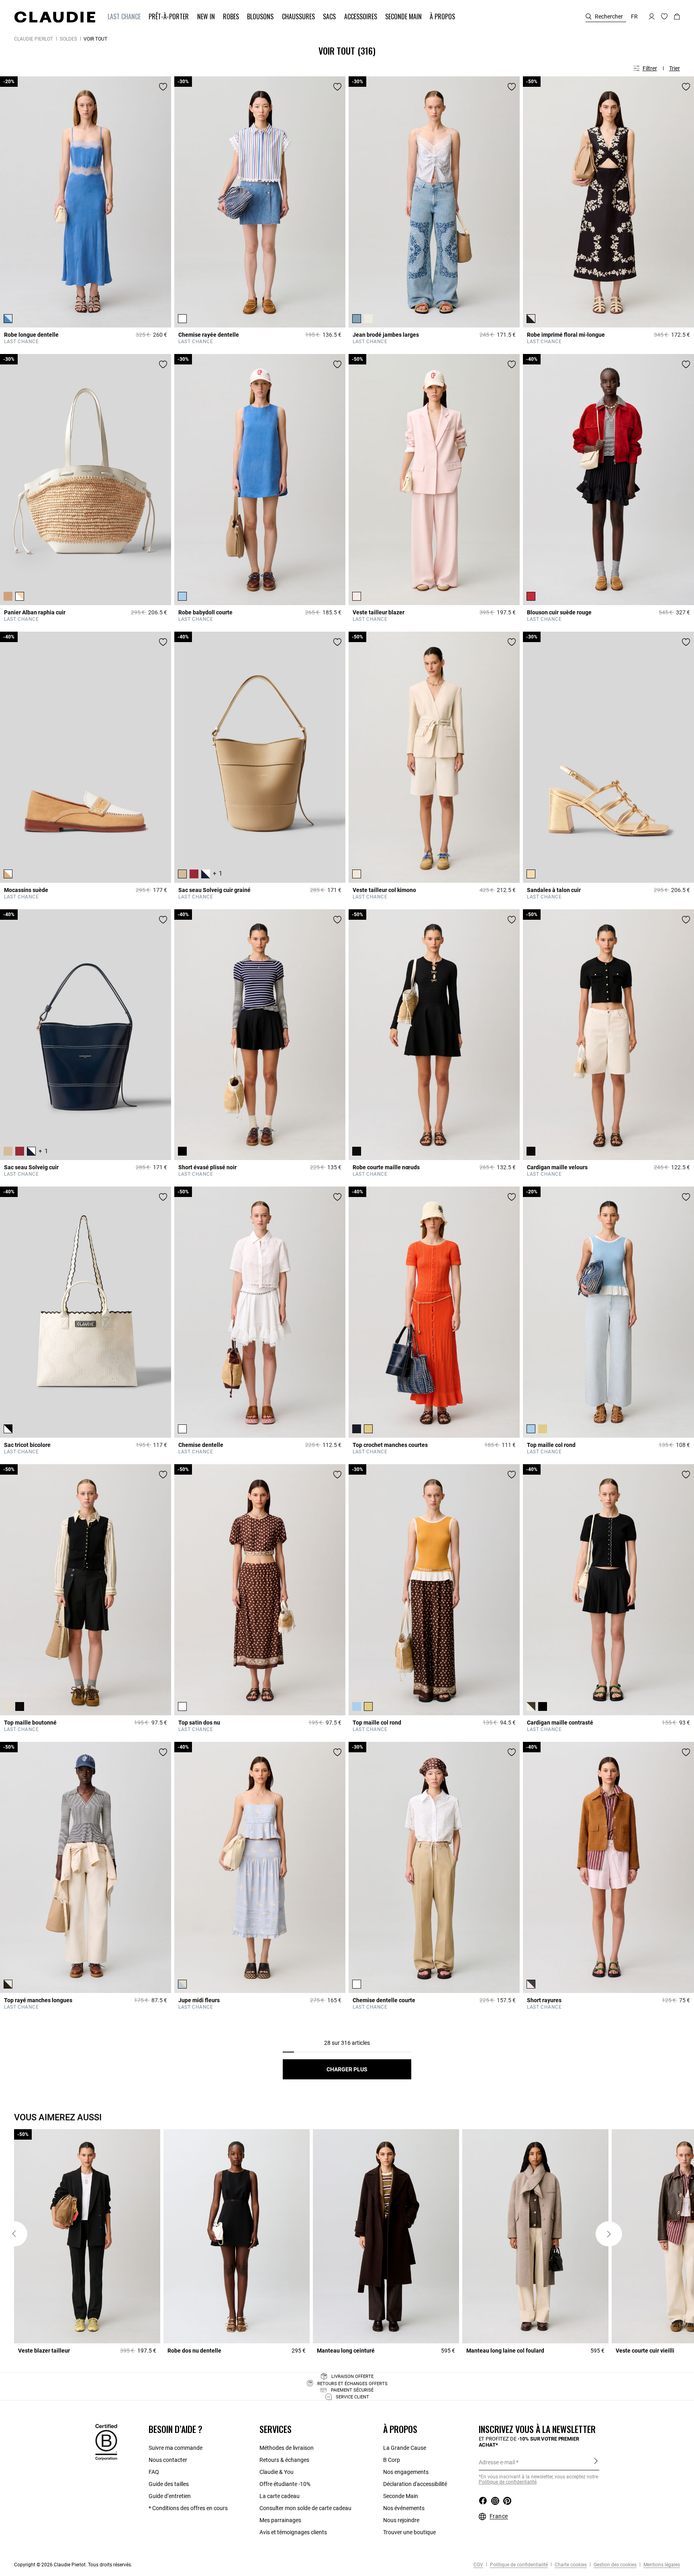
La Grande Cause (405, 2448)
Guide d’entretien (170, 2496)
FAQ (154, 2472)
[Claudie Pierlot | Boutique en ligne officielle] (55, 17)
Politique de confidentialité (518, 2565)
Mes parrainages (280, 2520)
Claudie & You (277, 2472)
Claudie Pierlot (34, 39)
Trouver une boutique (409, 2532)
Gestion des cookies (614, 2565)
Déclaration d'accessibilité (415, 2484)
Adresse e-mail (497, 2462)
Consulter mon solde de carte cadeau (305, 2508)
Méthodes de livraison (287, 2448)
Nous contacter (168, 2460)
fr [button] (634, 16)
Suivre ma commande (176, 2448)
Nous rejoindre (401, 2520)
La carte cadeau (280, 2496)
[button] (125, 17)
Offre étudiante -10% (285, 2484)
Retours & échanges (284, 2460)
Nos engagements (406, 2472)
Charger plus (347, 2069)
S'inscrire (596, 2462)
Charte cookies (570, 2565)
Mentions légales (661, 2565)
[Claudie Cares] (106, 2441)
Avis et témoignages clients (293, 2532)
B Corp (392, 2460)
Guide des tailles (169, 2484)
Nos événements (404, 2508)
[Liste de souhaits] (163, 87)
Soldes (68, 39)
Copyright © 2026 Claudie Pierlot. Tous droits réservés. (73, 2565)
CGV (478, 2565)
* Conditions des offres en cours (188, 2508)
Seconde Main (401, 2496)
